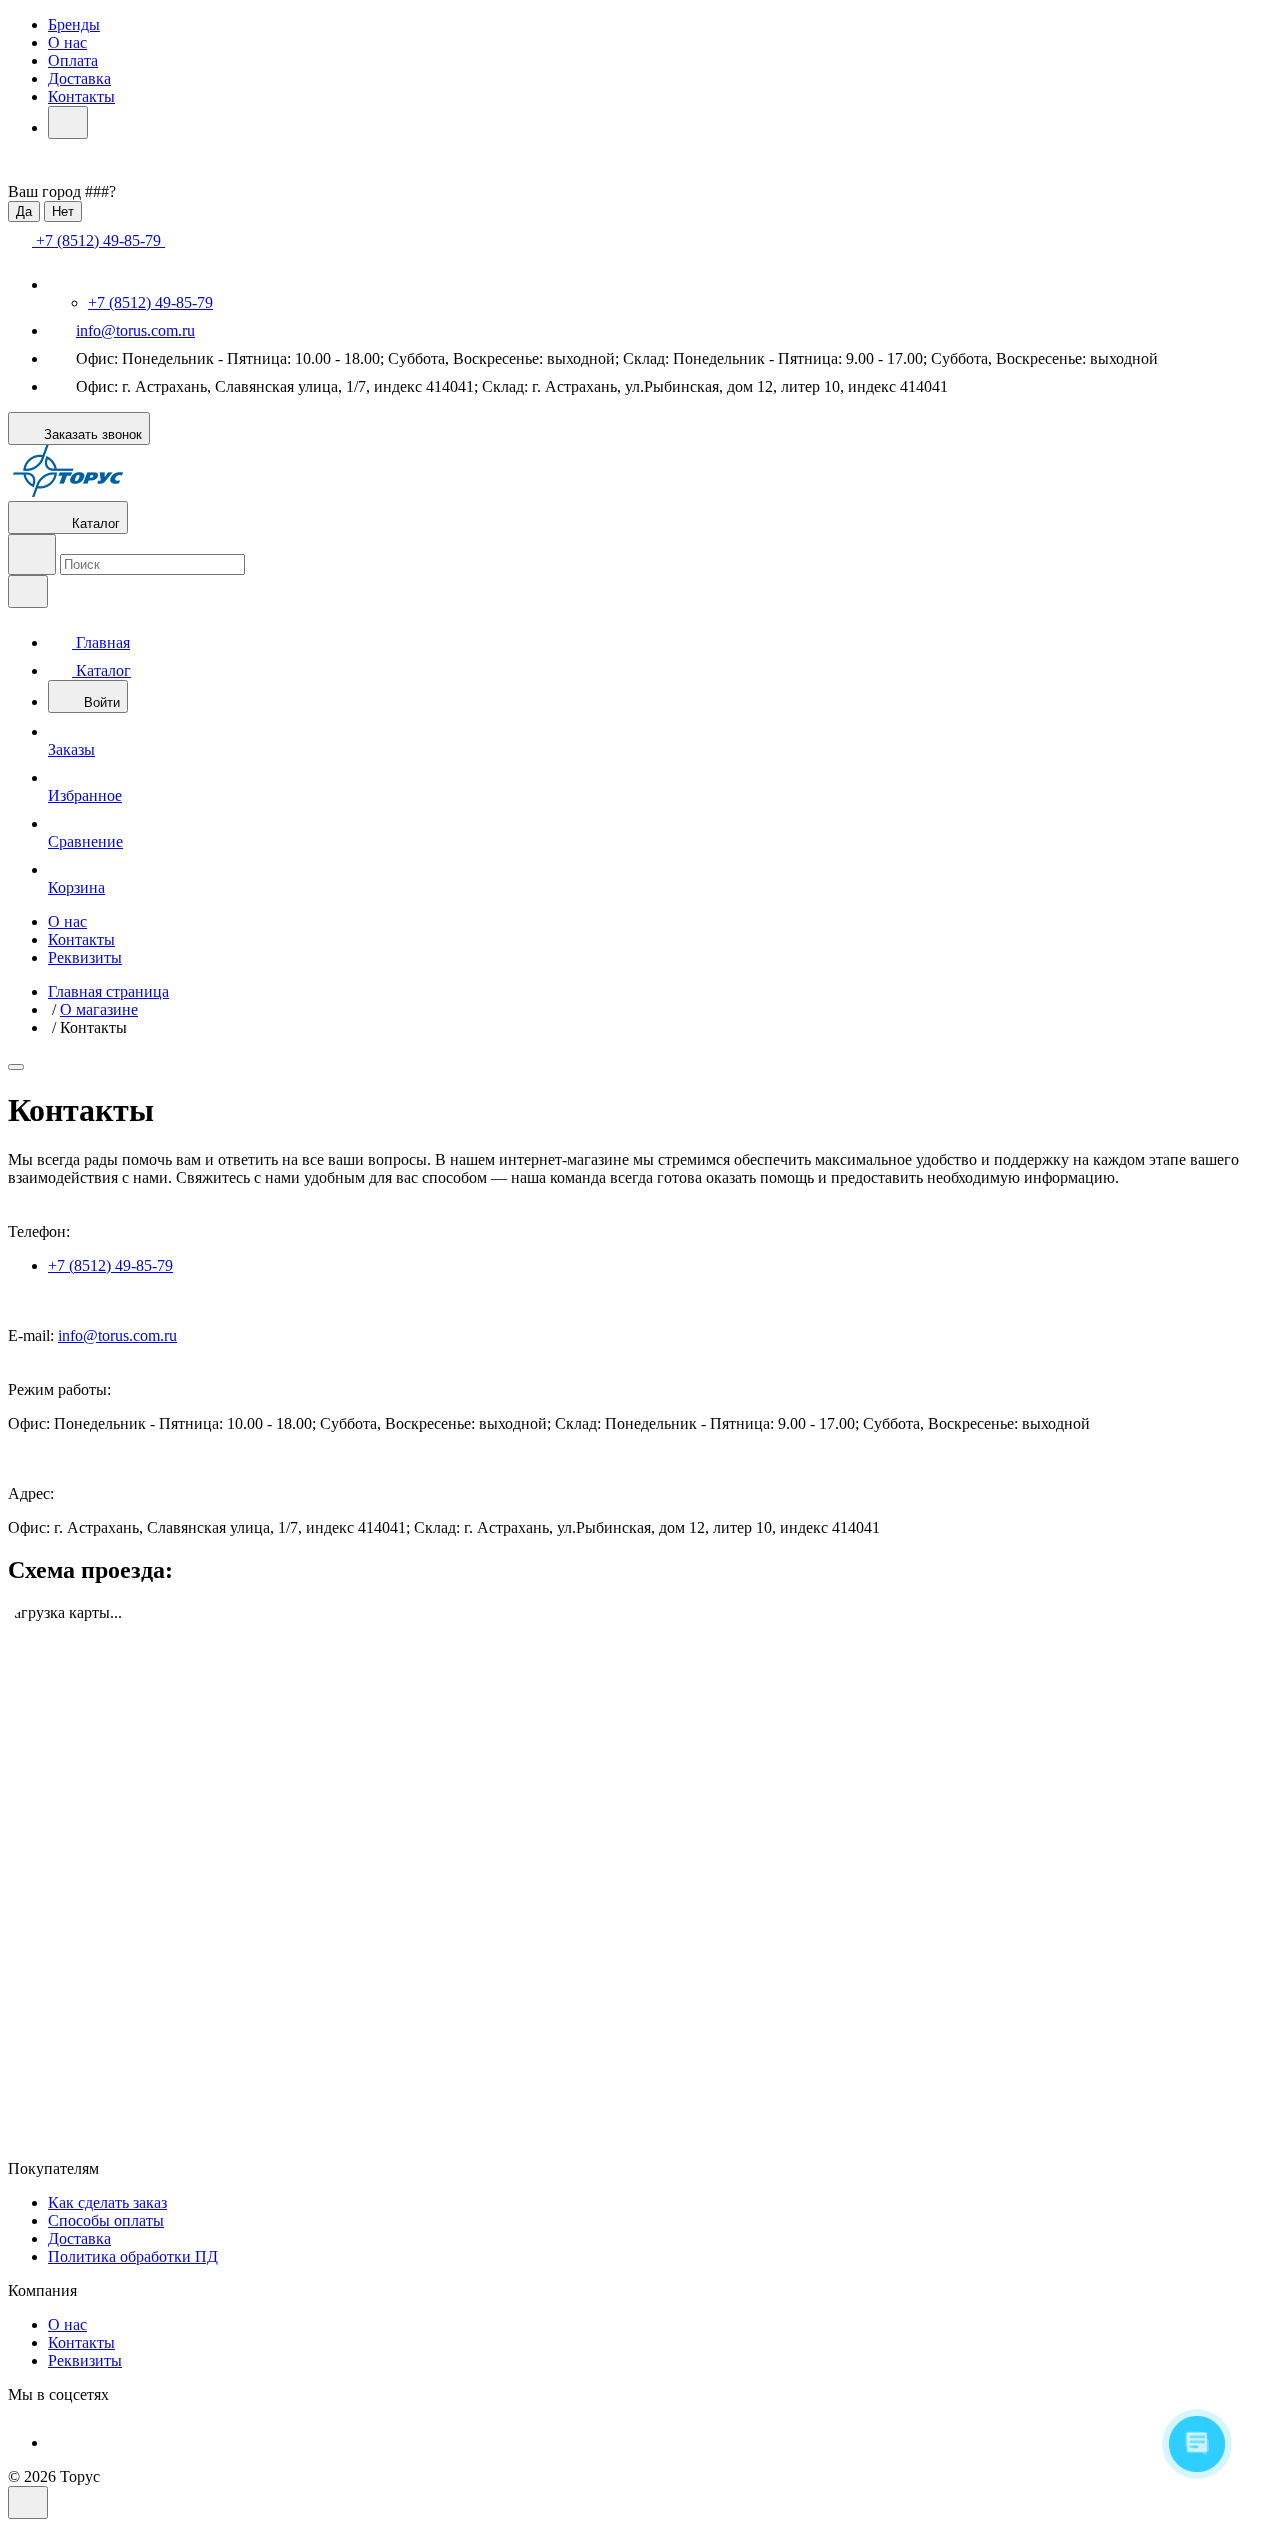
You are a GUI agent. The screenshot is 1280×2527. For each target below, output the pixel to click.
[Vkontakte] (62, 2442)
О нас (67, 42)
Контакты (81, 96)
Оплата (73, 60)
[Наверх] (28, 2502)
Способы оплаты (106, 2220)
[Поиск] (32, 554)
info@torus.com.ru (135, 330)
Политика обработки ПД (133, 2256)
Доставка (79, 78)
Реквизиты (85, 957)
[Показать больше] (68, 122)
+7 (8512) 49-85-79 (150, 302)
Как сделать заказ (107, 2202)
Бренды (74, 24)
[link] (16, 1067)
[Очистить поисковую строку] (28, 591)
